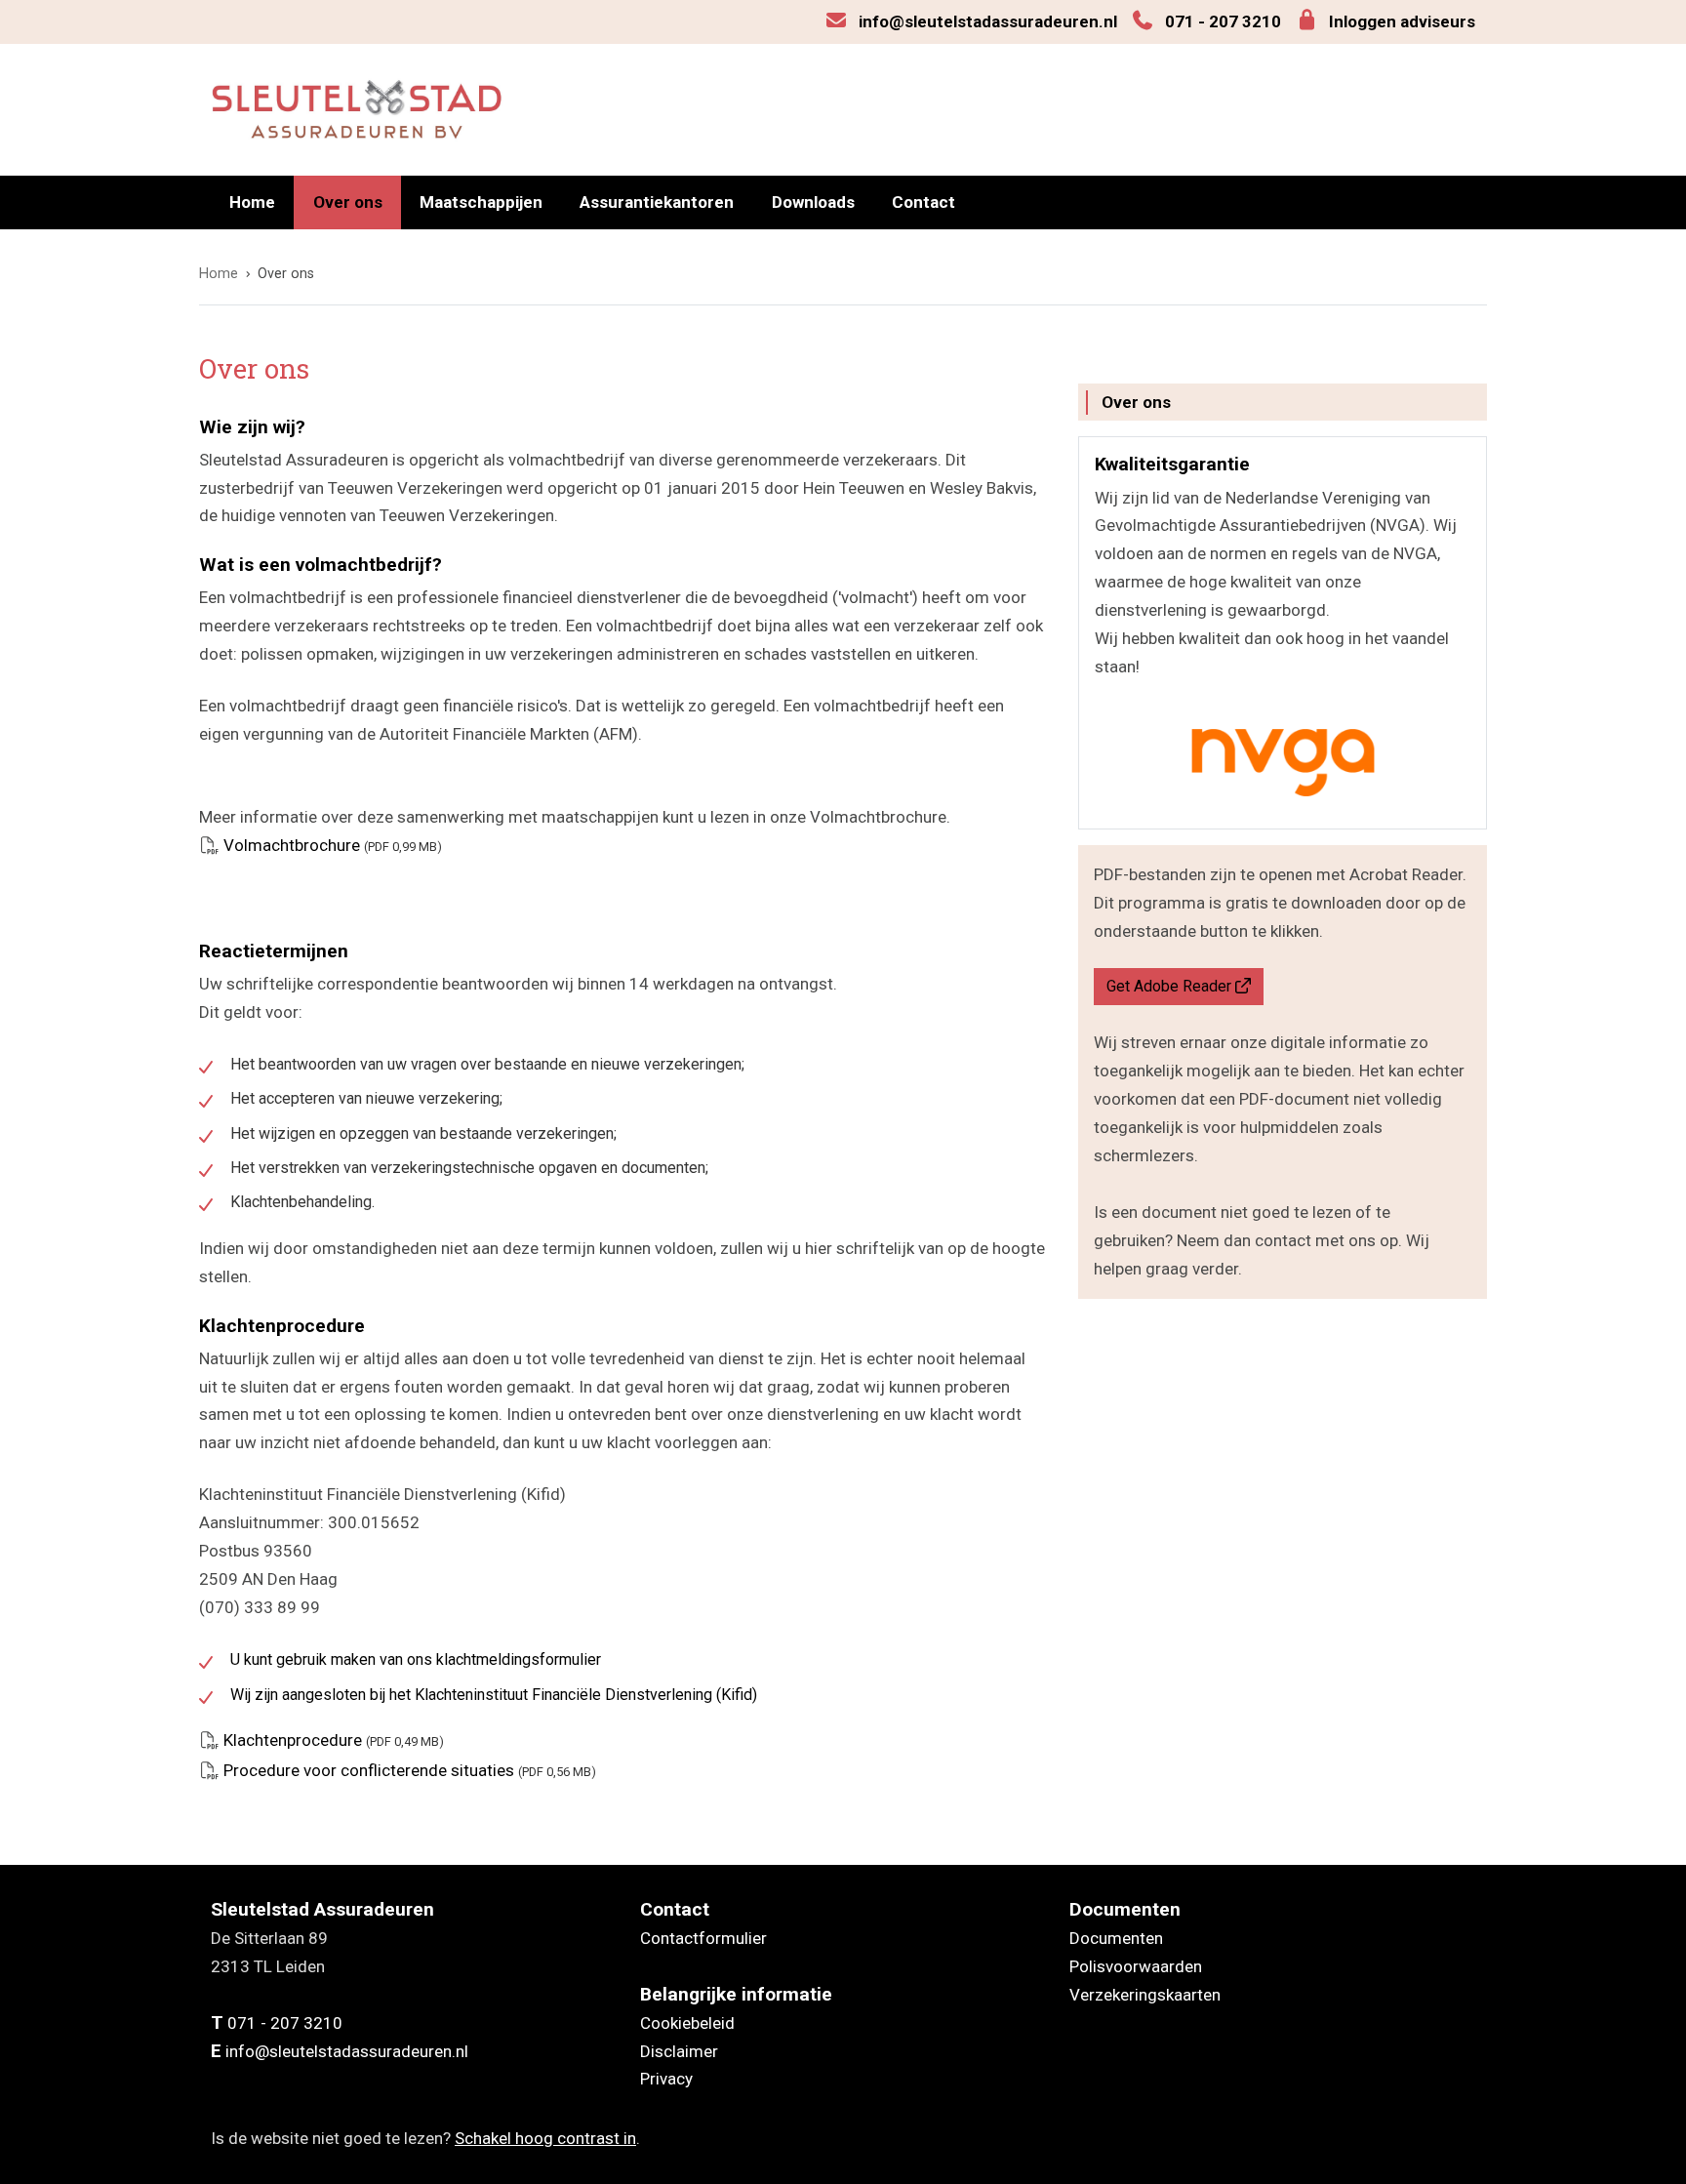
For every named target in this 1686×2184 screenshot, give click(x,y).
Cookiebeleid (687, 2023)
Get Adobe (1169, 986)
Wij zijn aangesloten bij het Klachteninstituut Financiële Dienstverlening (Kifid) (494, 1695)
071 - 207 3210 (1223, 21)
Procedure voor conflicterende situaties (410, 1770)
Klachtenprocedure (334, 1740)
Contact (923, 202)
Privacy (666, 2079)
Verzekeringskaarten (1145, 1995)
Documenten (1116, 1938)
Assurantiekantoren (657, 202)
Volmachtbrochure (333, 845)
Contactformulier (703, 1938)
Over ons (348, 202)
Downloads (813, 202)
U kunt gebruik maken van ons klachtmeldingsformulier (416, 1659)
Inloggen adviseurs (1402, 21)
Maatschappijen (481, 202)
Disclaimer (679, 2051)
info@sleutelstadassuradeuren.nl (988, 21)
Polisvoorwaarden (1136, 1966)
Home (252, 202)
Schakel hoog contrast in (545, 2138)
